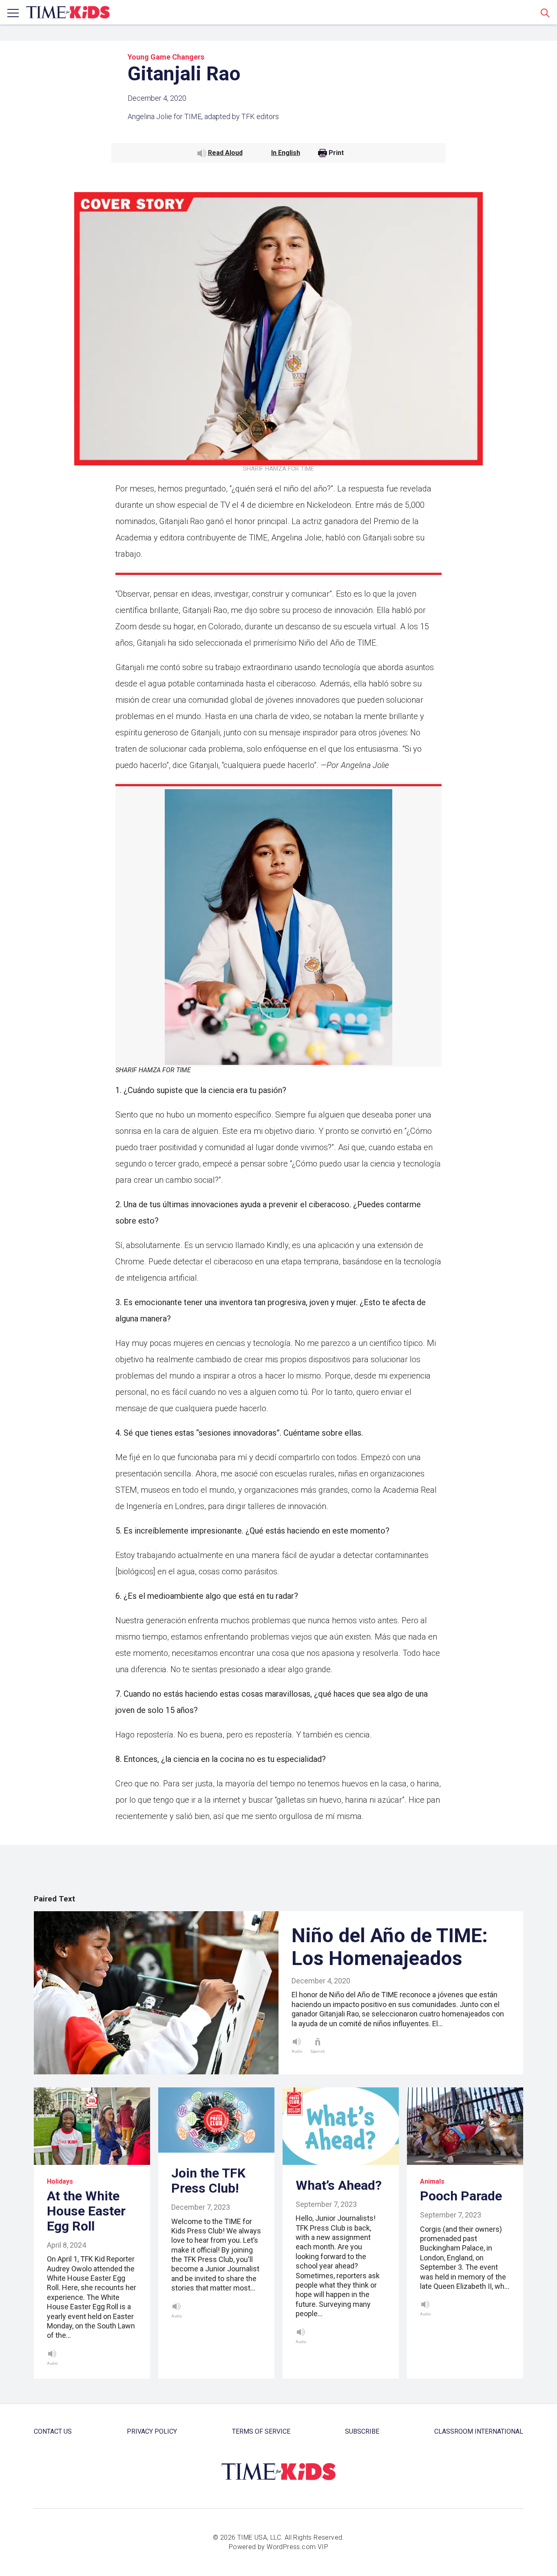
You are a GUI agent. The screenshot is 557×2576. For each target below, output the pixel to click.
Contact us (53, 2431)
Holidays (60, 2181)
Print (336, 153)
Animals (432, 2181)
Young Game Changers (166, 57)
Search (545, 13)
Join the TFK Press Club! (208, 2181)
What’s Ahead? (339, 2185)
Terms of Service (261, 2431)
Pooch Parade (461, 2196)
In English (286, 153)
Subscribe (362, 2431)
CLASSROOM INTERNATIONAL (479, 2431)
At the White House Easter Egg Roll (86, 2211)
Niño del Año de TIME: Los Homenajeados (390, 1947)
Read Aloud (225, 153)
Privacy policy (152, 2431)
